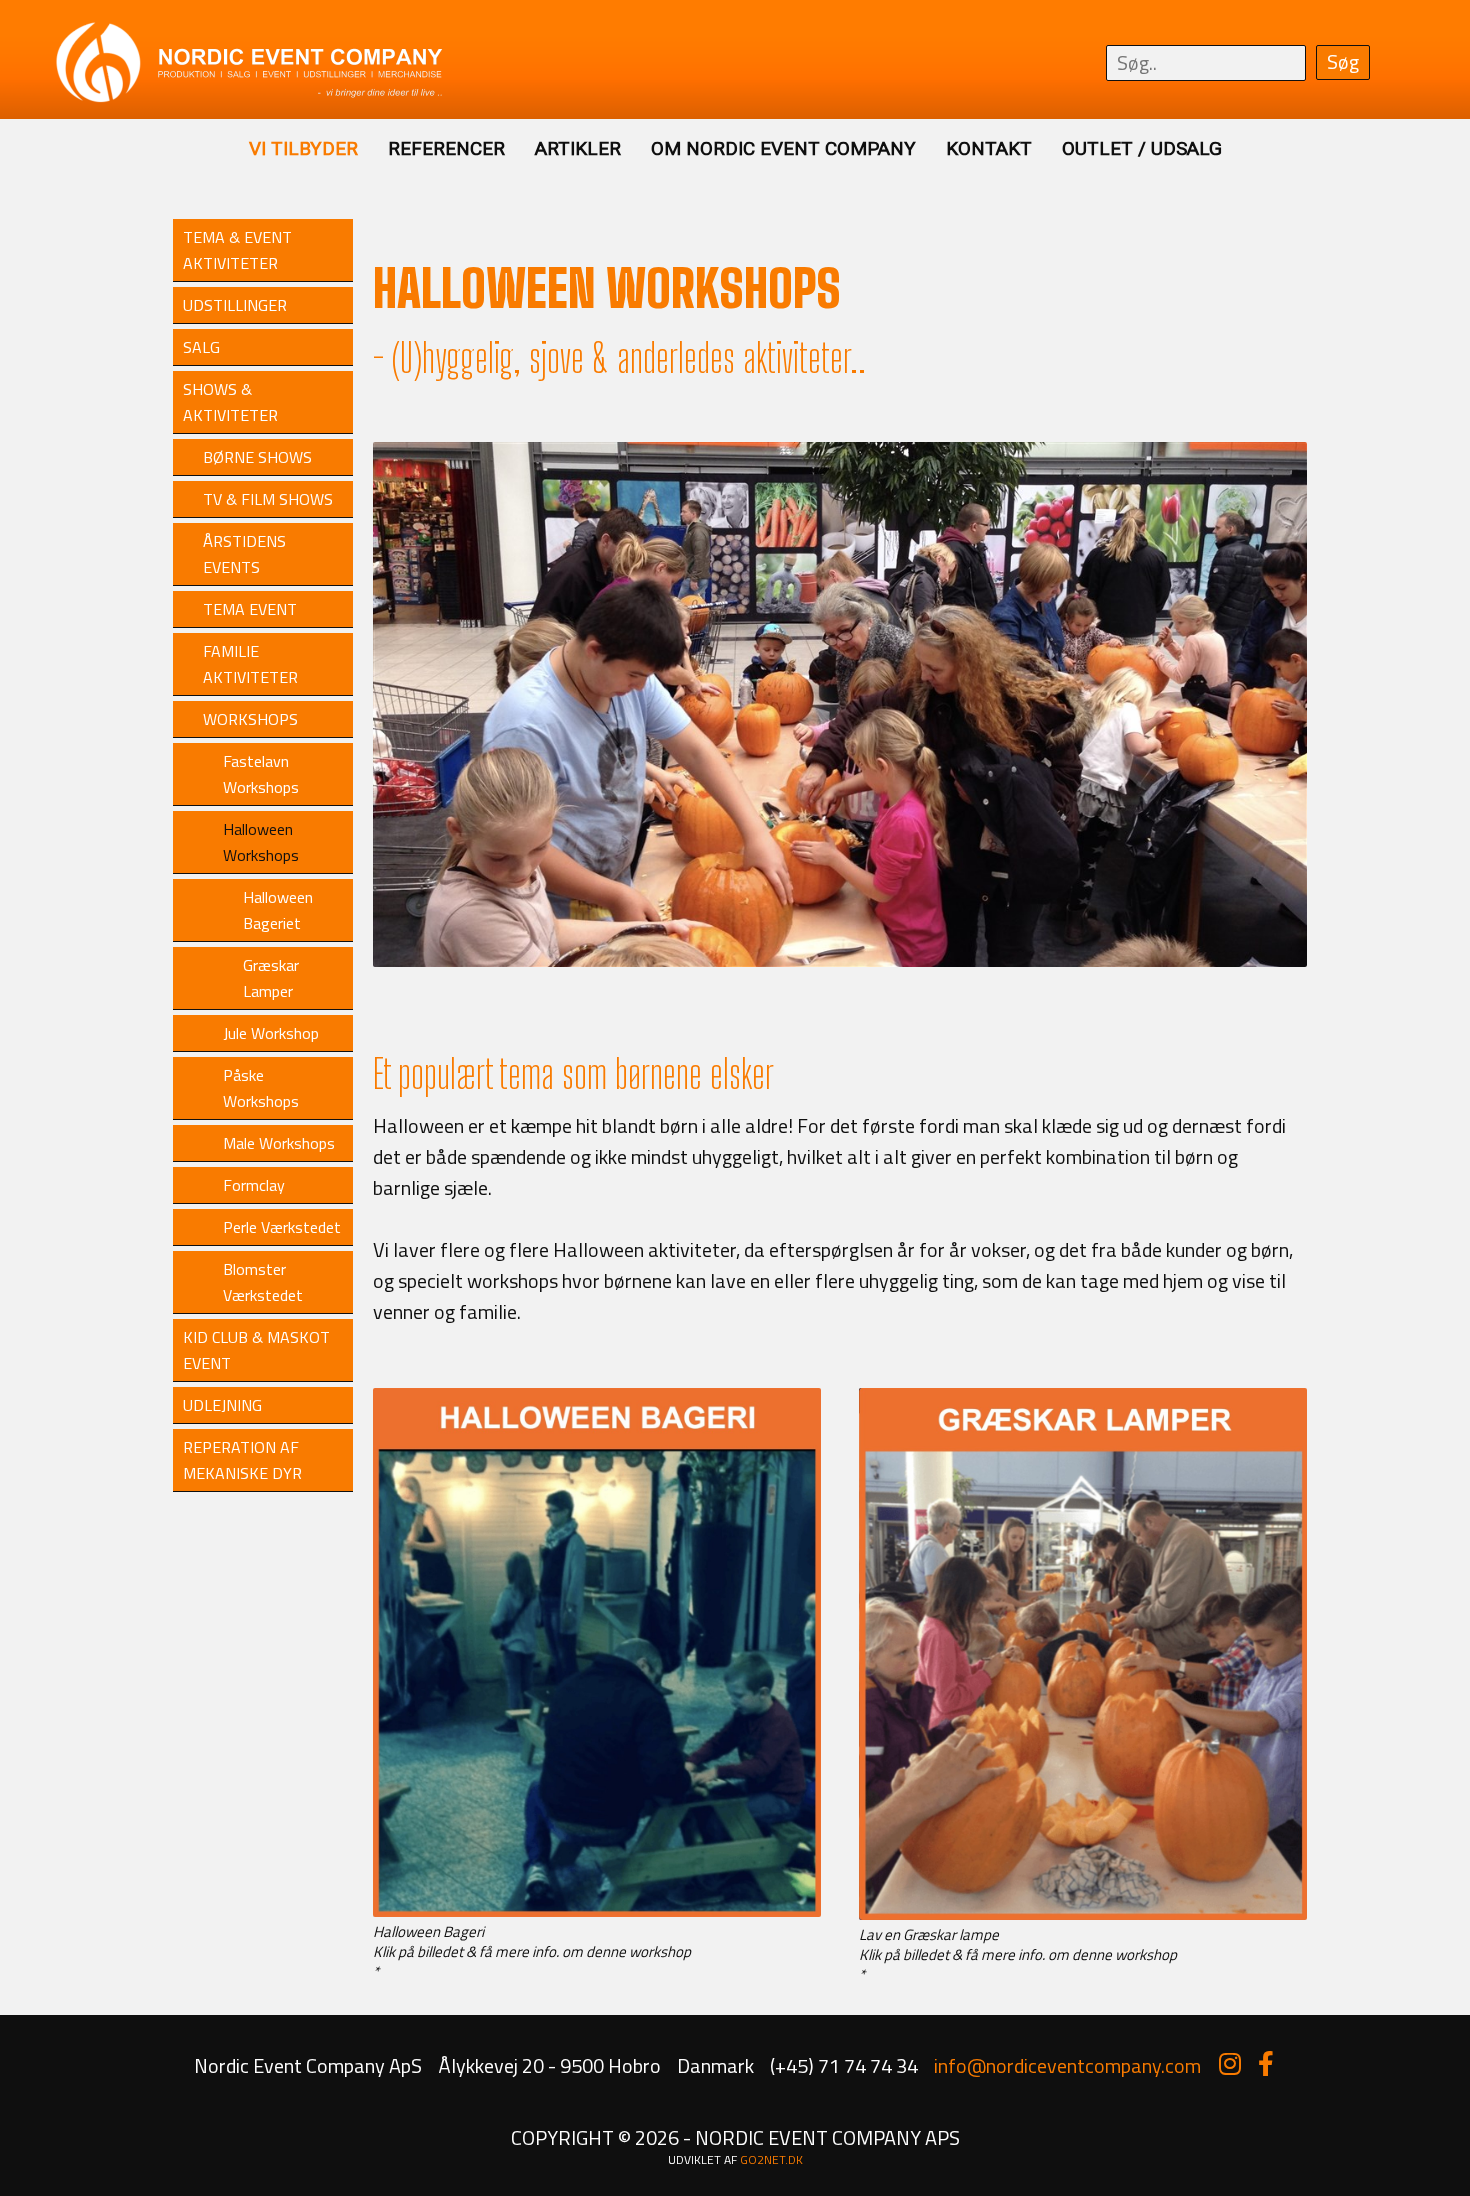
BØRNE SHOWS (257, 457)
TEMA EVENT (250, 609)
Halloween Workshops (261, 842)
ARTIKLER (578, 148)
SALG (201, 347)
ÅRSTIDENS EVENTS (244, 554)
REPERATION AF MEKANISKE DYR (242, 1460)
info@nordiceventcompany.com (1067, 2065)
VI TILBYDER (303, 148)
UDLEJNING (222, 1405)
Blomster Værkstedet (263, 1282)
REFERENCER (446, 148)
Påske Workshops (261, 1088)
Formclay (254, 1185)
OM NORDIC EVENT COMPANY (783, 148)
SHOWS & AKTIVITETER (230, 402)
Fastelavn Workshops (261, 774)
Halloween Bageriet (278, 910)
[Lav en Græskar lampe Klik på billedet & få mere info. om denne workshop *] (1083, 1917)
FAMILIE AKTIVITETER (250, 664)
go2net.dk (771, 2159)
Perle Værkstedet (282, 1227)
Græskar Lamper (271, 978)
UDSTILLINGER (235, 305)
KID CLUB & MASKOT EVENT (256, 1350)
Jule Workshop (271, 1033)
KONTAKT (989, 148)
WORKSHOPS (250, 719)
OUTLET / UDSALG (1142, 148)
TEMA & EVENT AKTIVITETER (237, 250)
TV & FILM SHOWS (268, 499)
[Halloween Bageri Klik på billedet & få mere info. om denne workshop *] (597, 1914)
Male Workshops (279, 1143)
